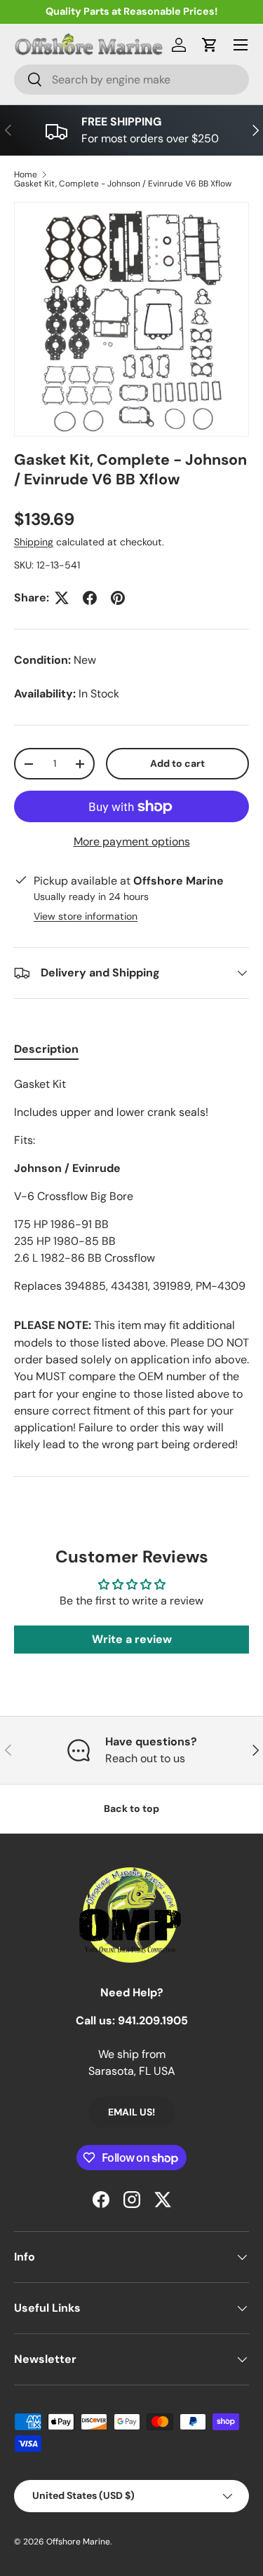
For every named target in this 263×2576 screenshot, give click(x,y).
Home (26, 175)
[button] (210, 45)
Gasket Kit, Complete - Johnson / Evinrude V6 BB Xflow (123, 184)
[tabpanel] (131, 1185)
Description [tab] (46, 1049)
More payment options (132, 841)
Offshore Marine (78, 2542)
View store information (86, 916)
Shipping (34, 542)
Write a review (132, 1639)
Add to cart (177, 763)
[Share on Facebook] (90, 598)
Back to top (131, 1808)
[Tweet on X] (62, 598)
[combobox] (131, 80)
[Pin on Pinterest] (118, 598)
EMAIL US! (131, 2112)
